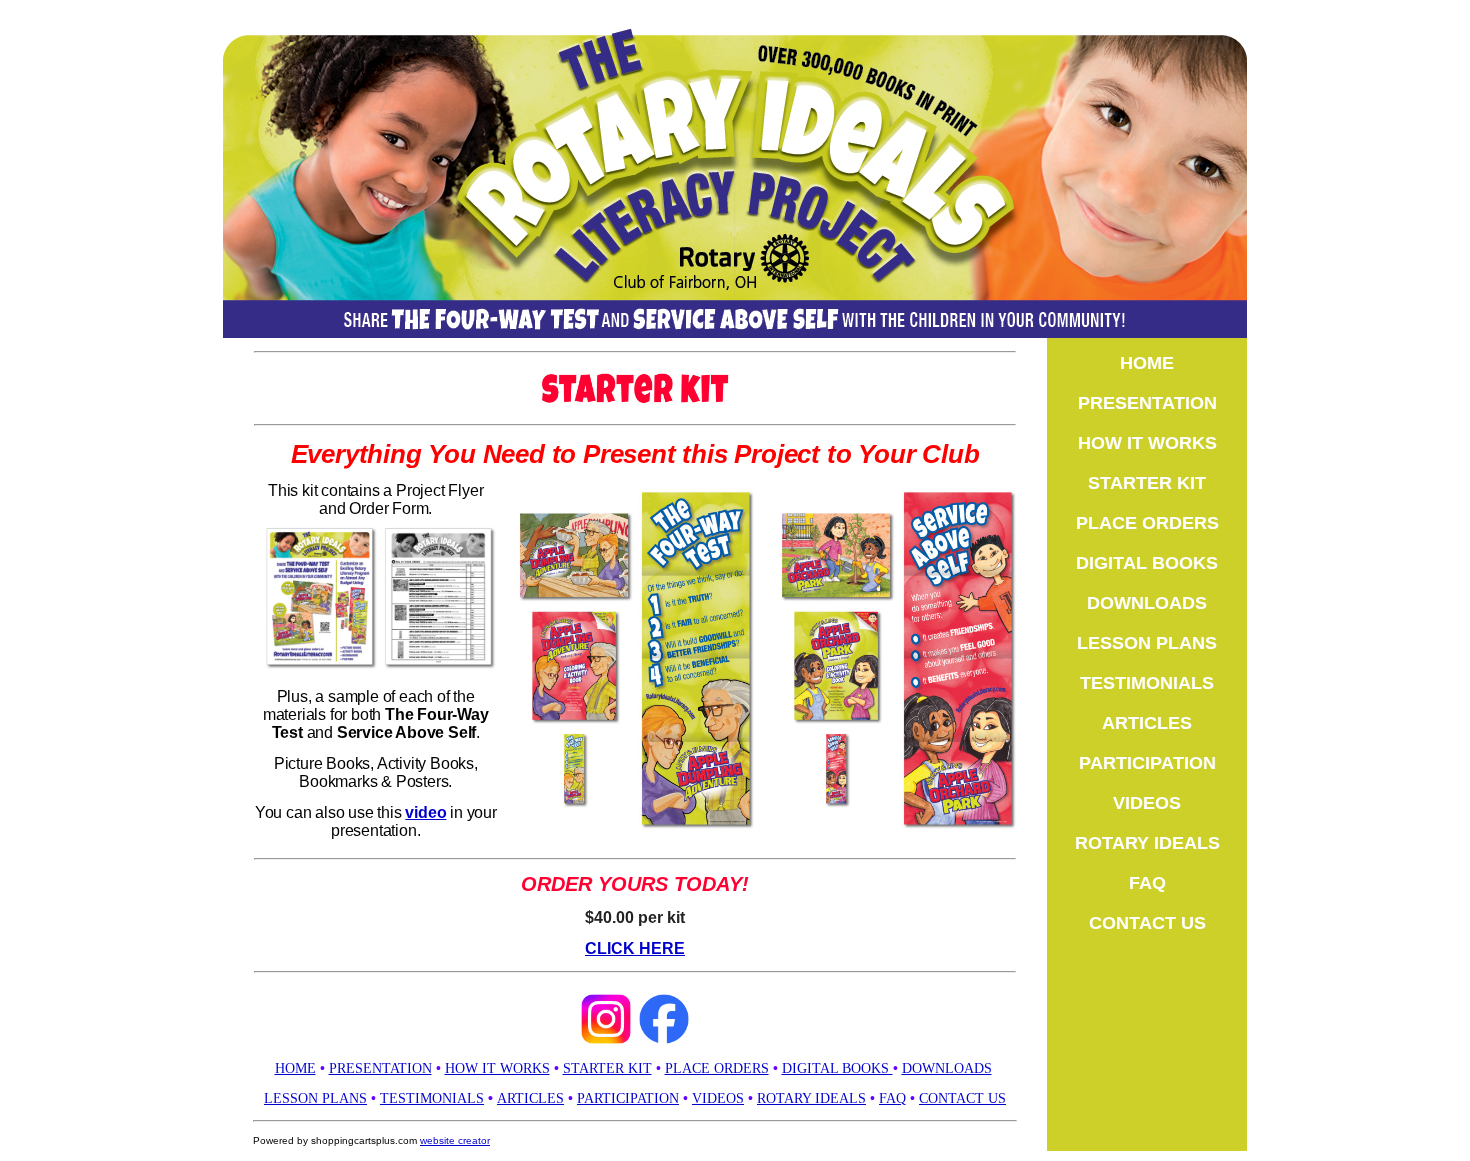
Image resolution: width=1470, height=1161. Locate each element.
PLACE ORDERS (717, 1068)
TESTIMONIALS (432, 1098)
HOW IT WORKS (497, 1068)
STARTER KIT (607, 1068)
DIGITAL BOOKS (1147, 563)
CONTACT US (962, 1098)
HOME (295, 1068)
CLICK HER (629, 948)
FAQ (892, 1098)
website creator (455, 1140)
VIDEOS (718, 1098)
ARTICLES (530, 1098)
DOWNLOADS (947, 1068)
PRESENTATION (1147, 403)
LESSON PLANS (315, 1098)
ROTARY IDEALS (811, 1098)
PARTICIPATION (628, 1098)
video (425, 812)
